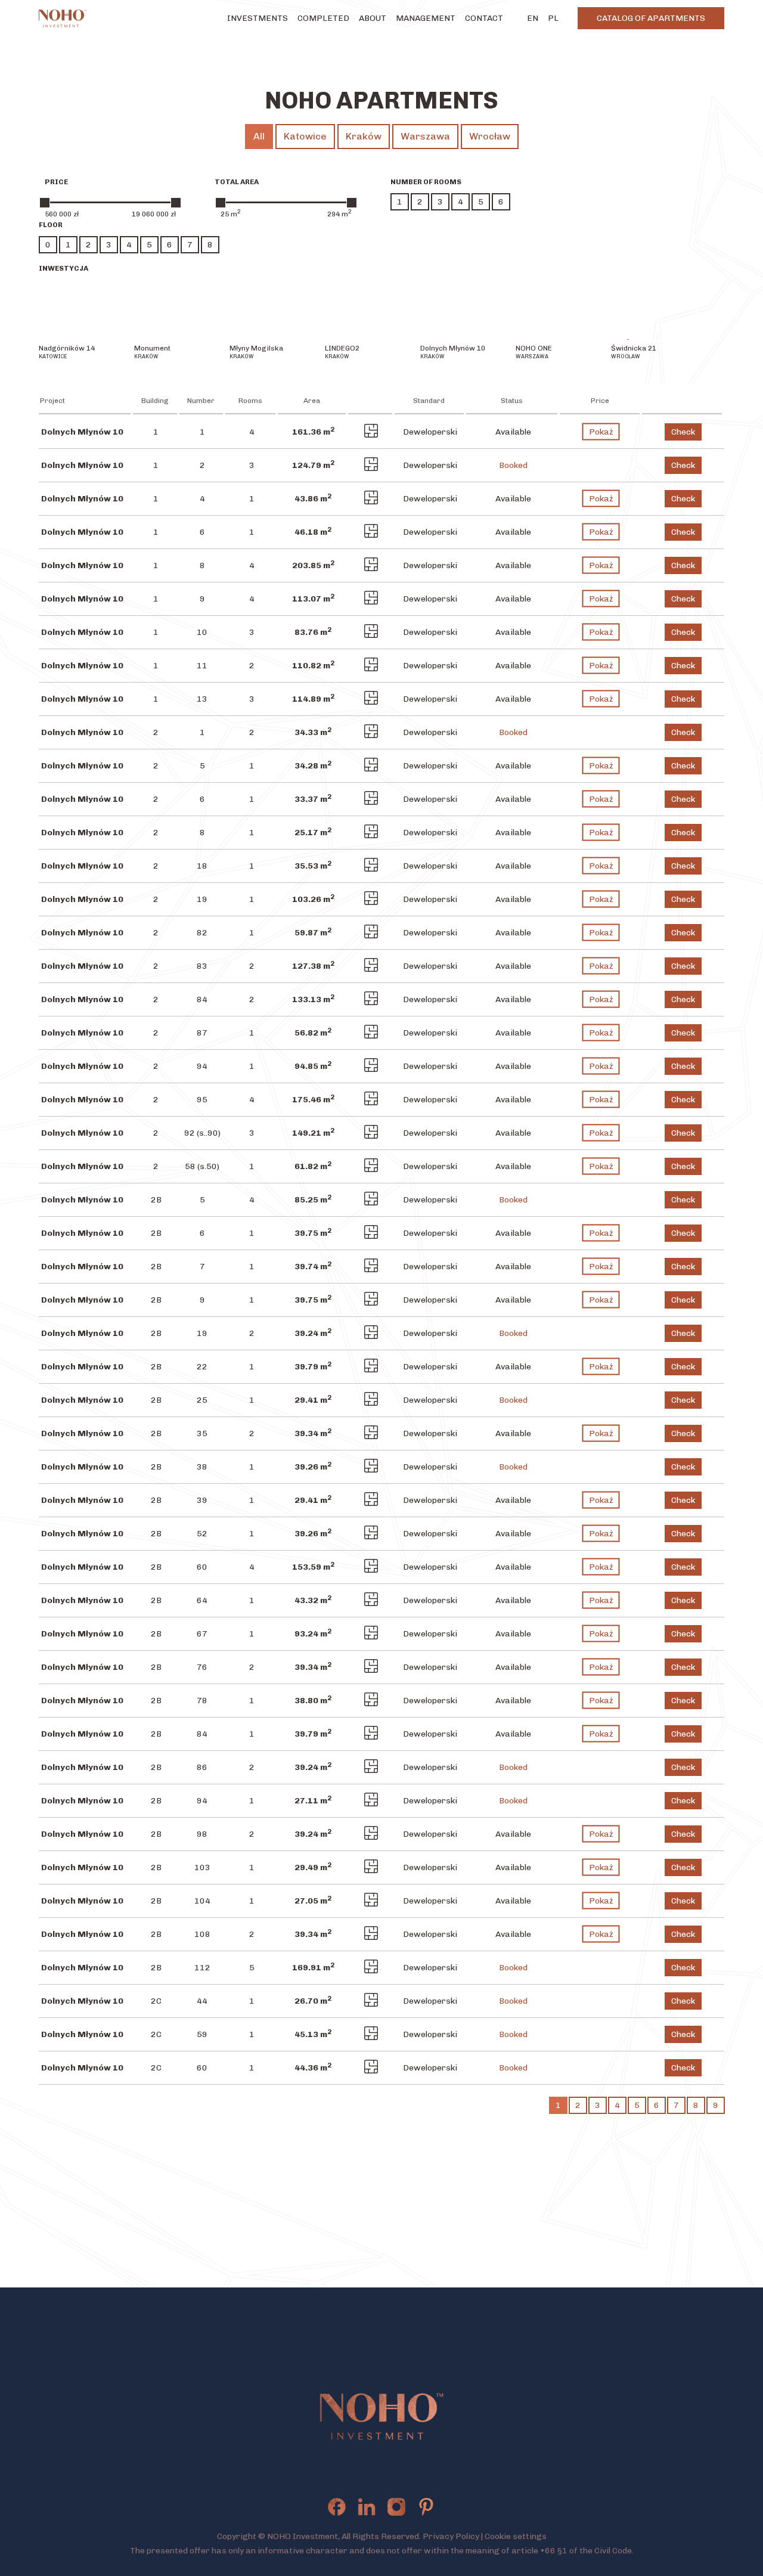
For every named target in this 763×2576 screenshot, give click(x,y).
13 (202, 699)
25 (202, 1400)
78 (202, 1701)
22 (202, 1367)
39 (202, 1500)
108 (202, 1934)
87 (202, 1033)
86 (202, 1767)
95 (202, 1100)
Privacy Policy (451, 2536)
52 (202, 1534)
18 (202, 866)
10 (202, 632)
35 (202, 1433)
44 (202, 2001)
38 (202, 1467)
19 (202, 899)
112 (202, 1968)
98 (202, 1834)
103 (202, 1867)
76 (202, 1667)
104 (202, 1901)
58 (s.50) (202, 1166)
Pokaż (601, 432)
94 (202, 1066)
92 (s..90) (202, 1133)
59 (202, 2034)
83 (202, 966)
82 (202, 933)
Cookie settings (516, 2536)
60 (202, 1567)
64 (202, 1600)
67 (202, 1634)
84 (202, 999)
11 (202, 666)
